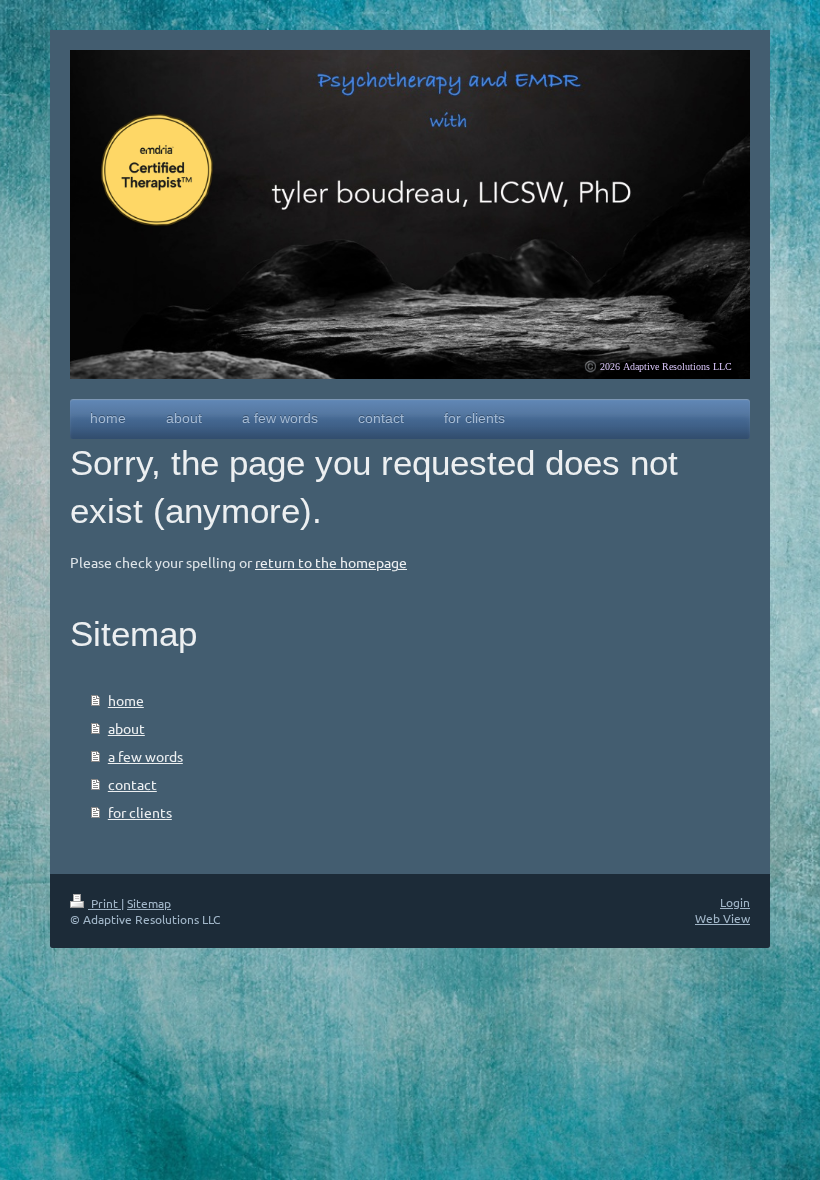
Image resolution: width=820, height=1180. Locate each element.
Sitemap (149, 903)
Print (104, 903)
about (126, 728)
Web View (722, 918)
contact (132, 784)
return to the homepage (331, 562)
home (126, 700)
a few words (145, 756)
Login (735, 902)
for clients (140, 812)
